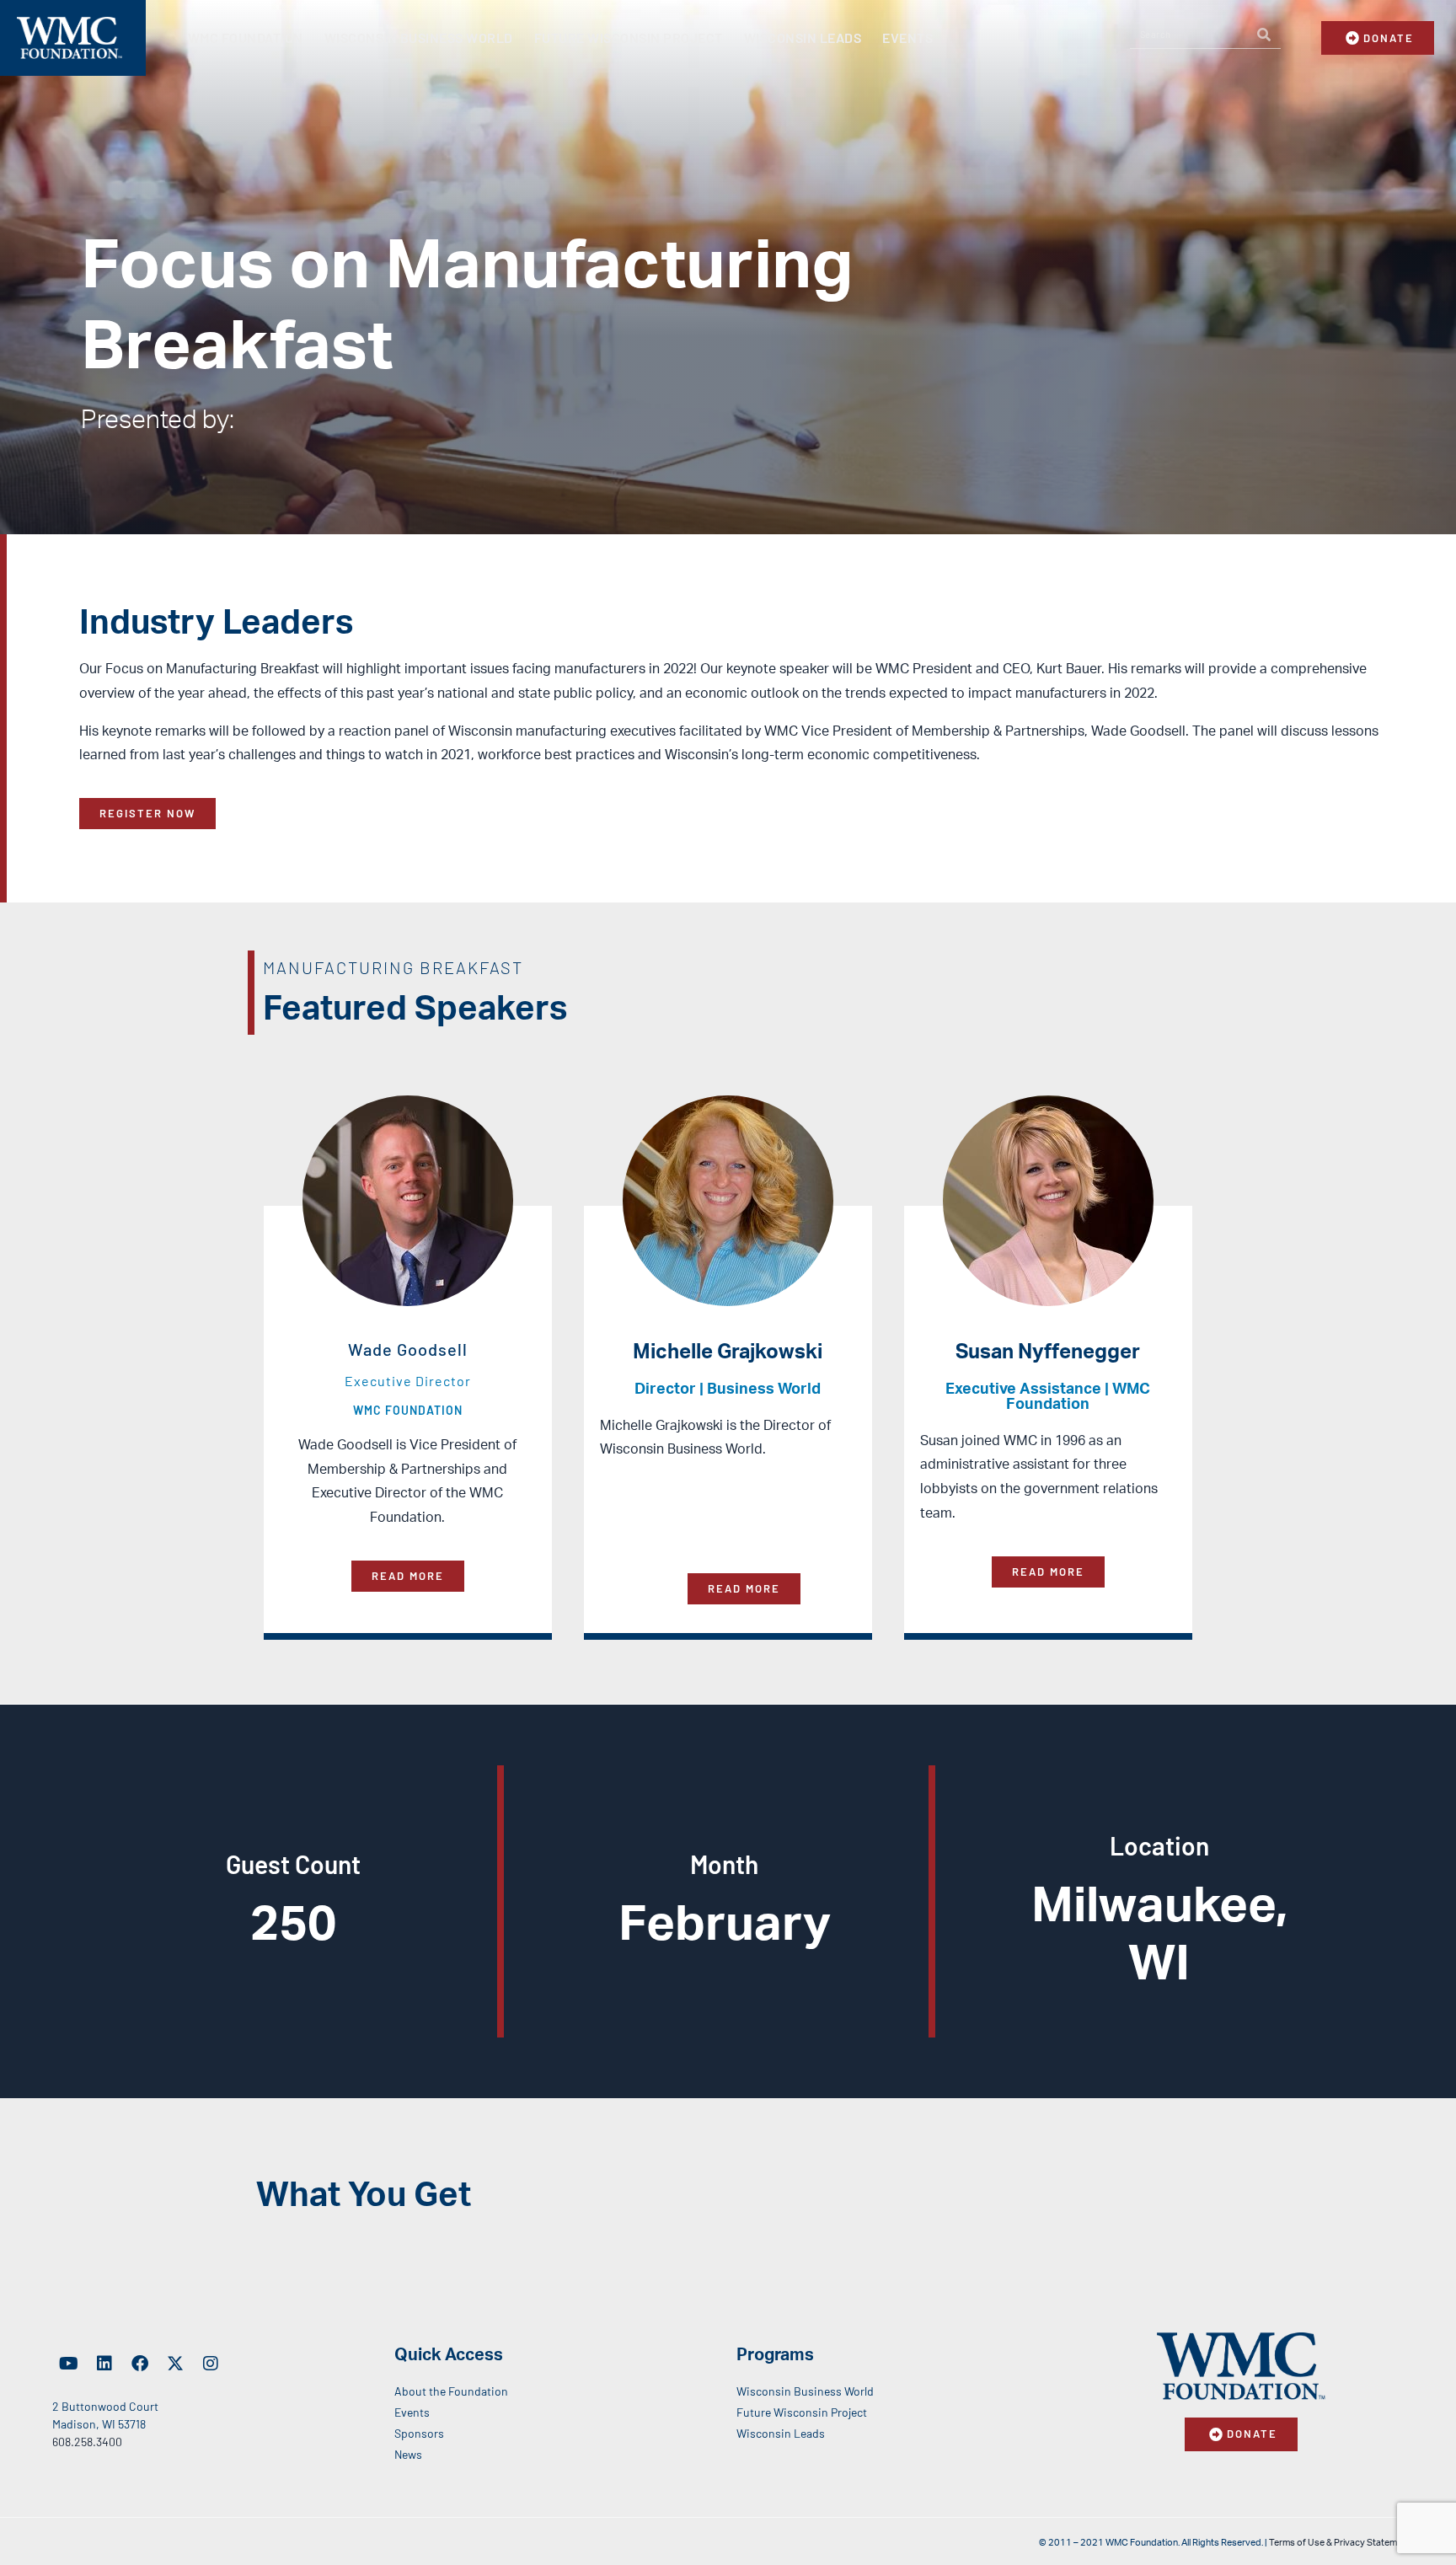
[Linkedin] (104, 2364)
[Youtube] (69, 2364)
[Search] (1264, 35)
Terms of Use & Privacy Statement (1340, 2543)
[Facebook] (140, 2364)
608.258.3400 (87, 2442)
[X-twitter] (175, 2364)
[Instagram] (211, 2364)
